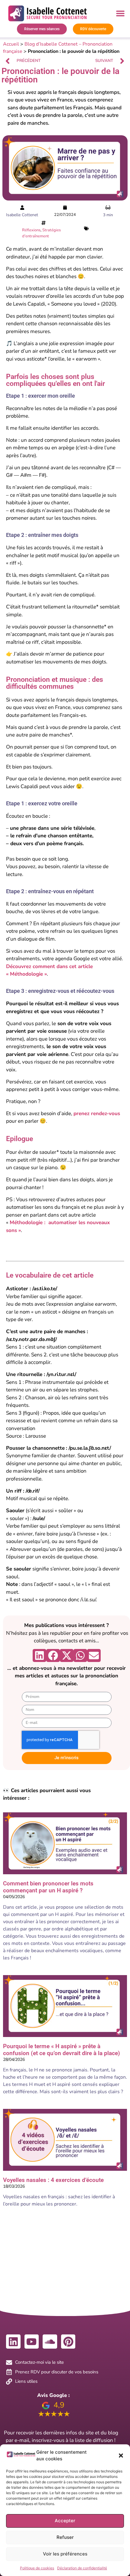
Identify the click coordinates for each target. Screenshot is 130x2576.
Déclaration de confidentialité (82, 2568)
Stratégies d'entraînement (41, 233)
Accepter (65, 2521)
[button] (121, 2456)
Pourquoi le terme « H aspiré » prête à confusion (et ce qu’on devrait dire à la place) (62, 2050)
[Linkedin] (13, 2342)
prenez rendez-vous (97, 1113)
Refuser (65, 2537)
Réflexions (31, 230)
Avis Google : (53, 2395)
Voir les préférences (65, 2554)
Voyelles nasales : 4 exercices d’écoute (53, 2180)
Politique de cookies (37, 2568)
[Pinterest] (68, 2342)
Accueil (11, 44)
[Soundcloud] (50, 2342)
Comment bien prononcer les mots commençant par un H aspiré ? (48, 1887)
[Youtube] (32, 2342)
